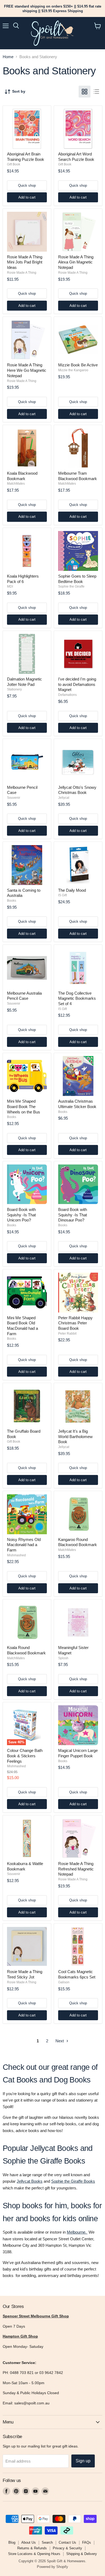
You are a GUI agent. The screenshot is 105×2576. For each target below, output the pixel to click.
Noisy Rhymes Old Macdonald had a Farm (24, 1545)
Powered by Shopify (52, 2567)
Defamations (67, 695)
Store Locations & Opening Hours (34, 2554)
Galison (64, 1982)
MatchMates (16, 484)
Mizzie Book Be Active (78, 365)
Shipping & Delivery (82, 2554)
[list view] (96, 92)
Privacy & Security (67, 2548)
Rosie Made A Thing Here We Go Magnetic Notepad (27, 370)
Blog (12, 2542)
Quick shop (27, 185)
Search (47, 2542)
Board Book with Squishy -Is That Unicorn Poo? (21, 1215)
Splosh (63, 1658)
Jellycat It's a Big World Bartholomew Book (75, 1436)
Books (12, 901)
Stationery (14, 689)
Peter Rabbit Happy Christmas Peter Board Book (75, 1323)
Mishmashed (16, 1555)
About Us (29, 2542)
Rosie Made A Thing (22, 273)
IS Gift (62, 895)
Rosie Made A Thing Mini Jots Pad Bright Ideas (25, 262)
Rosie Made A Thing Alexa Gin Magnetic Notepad (76, 262)
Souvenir (14, 798)
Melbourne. (77, 2232)
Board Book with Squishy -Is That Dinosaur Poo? (73, 1215)
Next (60, 2041)
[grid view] (85, 92)
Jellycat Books (30, 2181)
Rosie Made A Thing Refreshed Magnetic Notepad (76, 1869)
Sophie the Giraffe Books (73, 2181)
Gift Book (14, 164)
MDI (10, 586)
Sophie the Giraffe (71, 586)
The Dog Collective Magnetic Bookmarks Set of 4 (77, 998)
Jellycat (64, 798)
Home (8, 57)
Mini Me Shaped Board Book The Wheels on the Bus (24, 1106)
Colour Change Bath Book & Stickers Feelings (25, 1756)
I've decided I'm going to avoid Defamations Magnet (77, 684)
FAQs (87, 2542)
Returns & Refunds (32, 2548)
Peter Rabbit (67, 1334)
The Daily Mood (72, 890)
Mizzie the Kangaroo (73, 370)
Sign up (83, 2461)
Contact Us (67, 2542)
